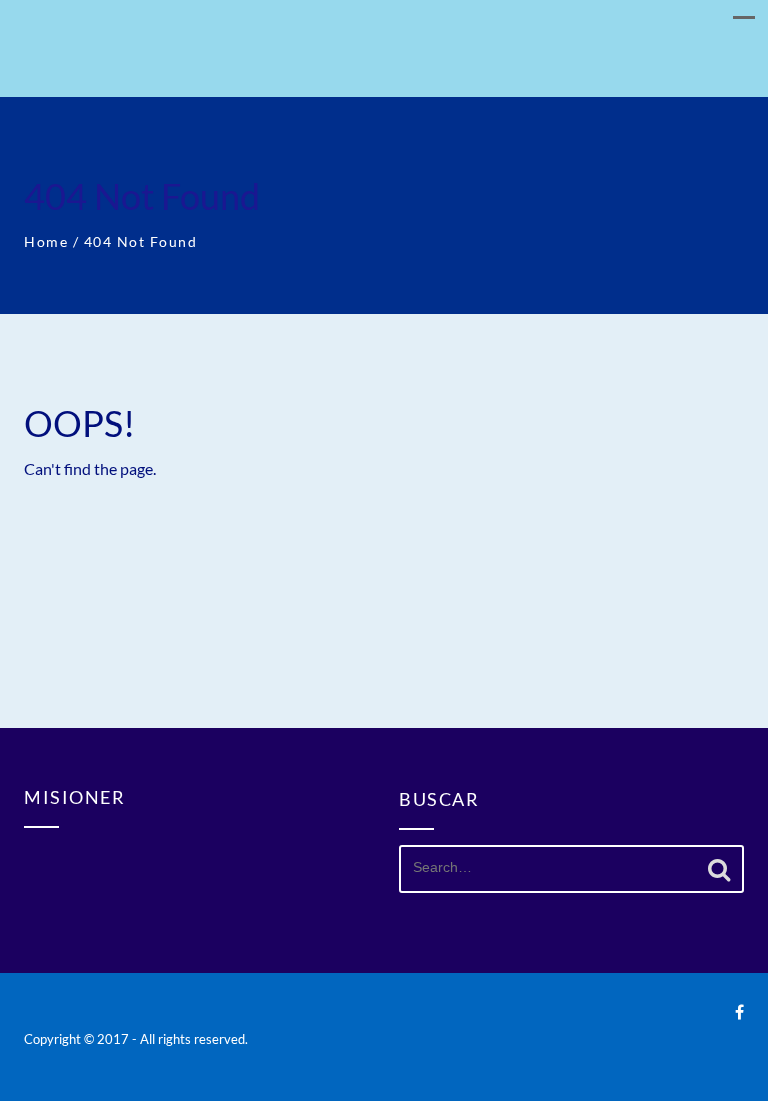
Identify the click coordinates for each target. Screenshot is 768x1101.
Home (46, 241)
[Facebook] (739, 1011)
